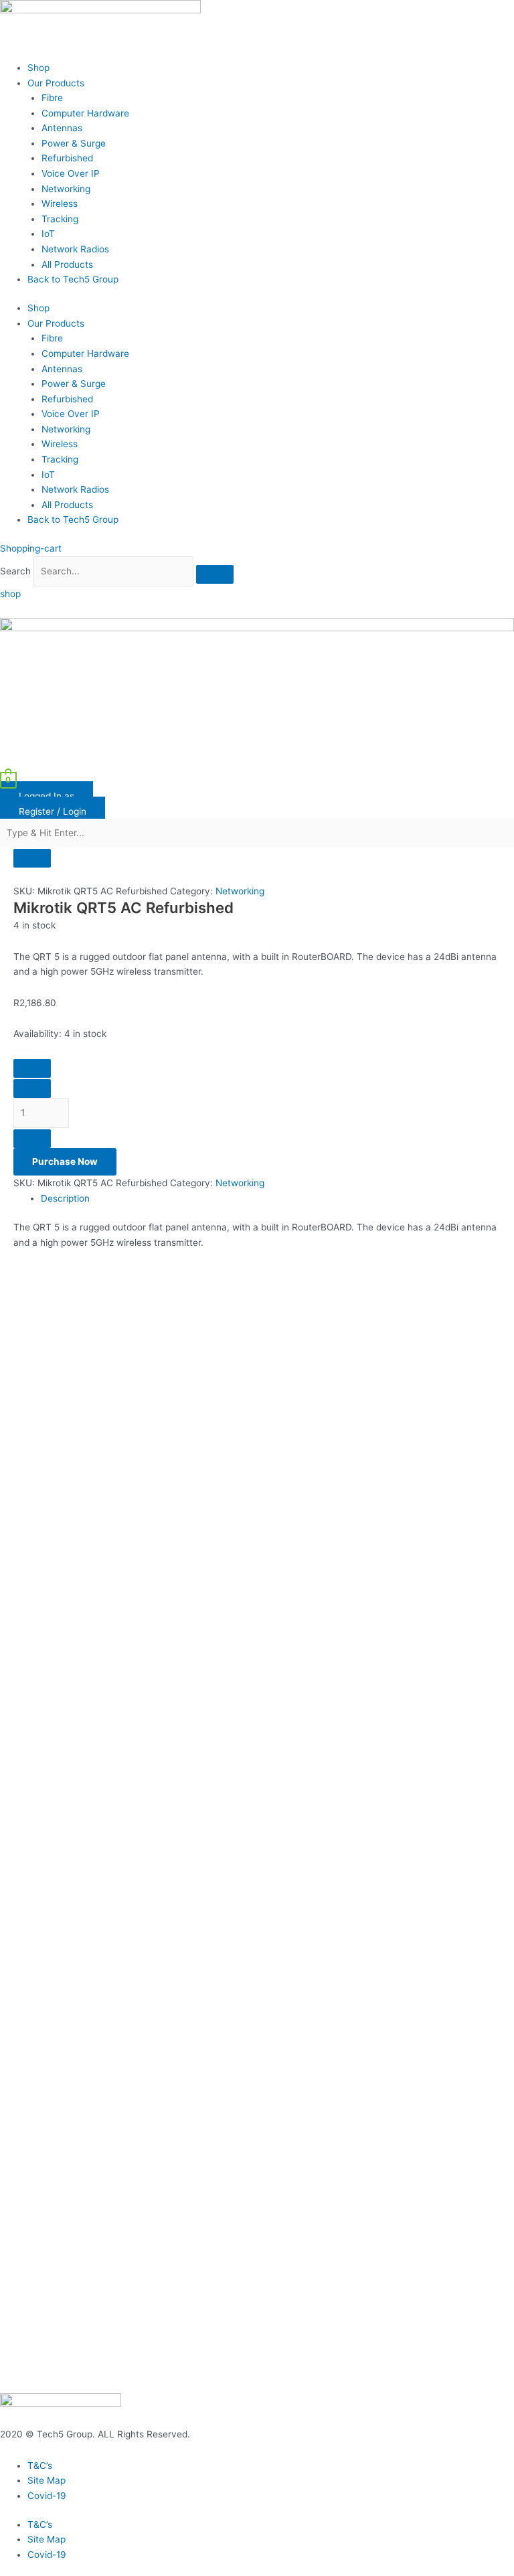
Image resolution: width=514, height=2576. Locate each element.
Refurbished (67, 158)
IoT (48, 234)
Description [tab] (65, 1198)
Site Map (47, 2480)
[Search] (215, 574)
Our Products (56, 83)
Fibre (52, 98)
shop (10, 594)
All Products (67, 264)
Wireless (60, 204)
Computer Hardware (85, 113)
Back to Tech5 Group (73, 279)
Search (15, 571)
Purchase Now (65, 1161)
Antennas (62, 128)
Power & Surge (74, 143)
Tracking (60, 219)
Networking (66, 189)
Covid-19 (47, 2496)
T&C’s (40, 2466)
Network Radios (75, 249)
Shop (38, 68)
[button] (257, 764)
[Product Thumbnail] (32, 858)
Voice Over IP (71, 173)
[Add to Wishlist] (32, 1068)
